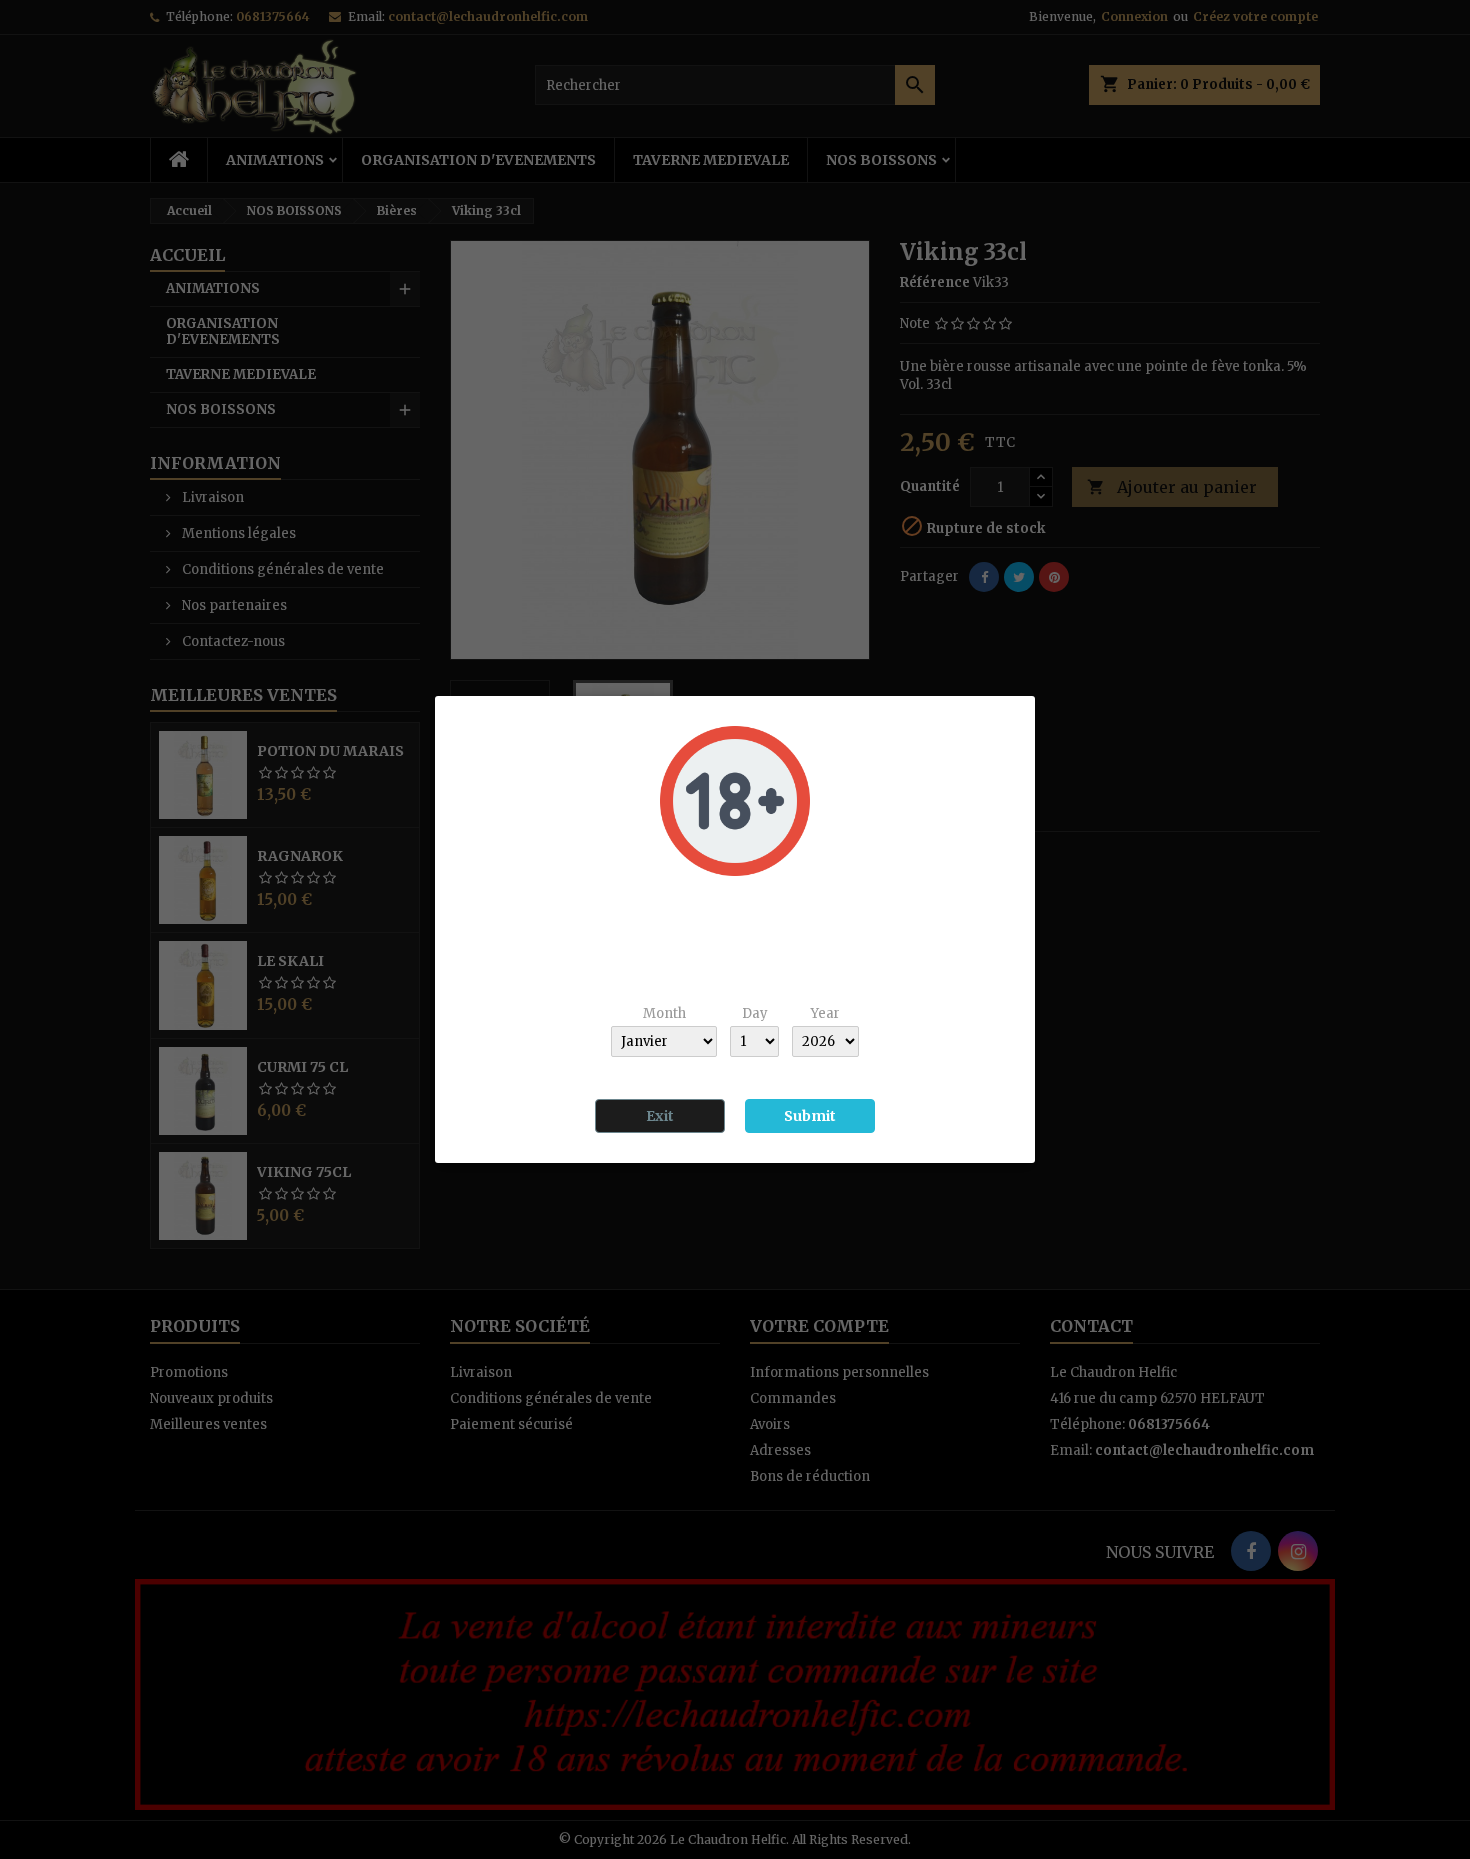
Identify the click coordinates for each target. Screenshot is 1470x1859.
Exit (660, 1116)
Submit (810, 1116)
